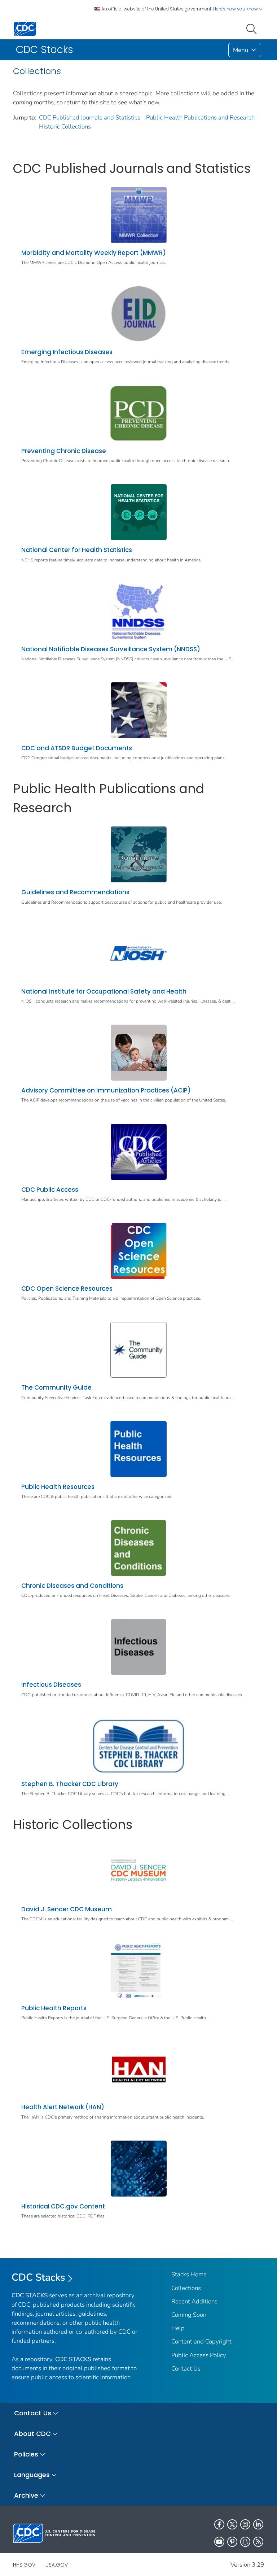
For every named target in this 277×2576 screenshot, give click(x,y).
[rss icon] (258, 2542)
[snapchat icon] (245, 2542)
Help (178, 2328)
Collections (186, 2288)
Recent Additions (194, 2301)
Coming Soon (189, 2315)
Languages (32, 2475)
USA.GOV (57, 2565)
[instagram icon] (245, 2524)
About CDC (32, 2434)
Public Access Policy (199, 2355)
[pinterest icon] (232, 2542)
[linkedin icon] (258, 2524)
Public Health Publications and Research (200, 118)
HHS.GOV (24, 2565)
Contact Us (186, 2369)
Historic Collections (65, 127)
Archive (26, 2495)
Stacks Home (189, 2274)
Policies (26, 2454)
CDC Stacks (38, 2277)
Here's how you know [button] (236, 9)
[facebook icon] (219, 2524)
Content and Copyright (201, 2342)
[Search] (253, 28)
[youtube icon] (219, 2542)
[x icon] (232, 2524)
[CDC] (25, 28)
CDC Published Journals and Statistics (90, 118)
